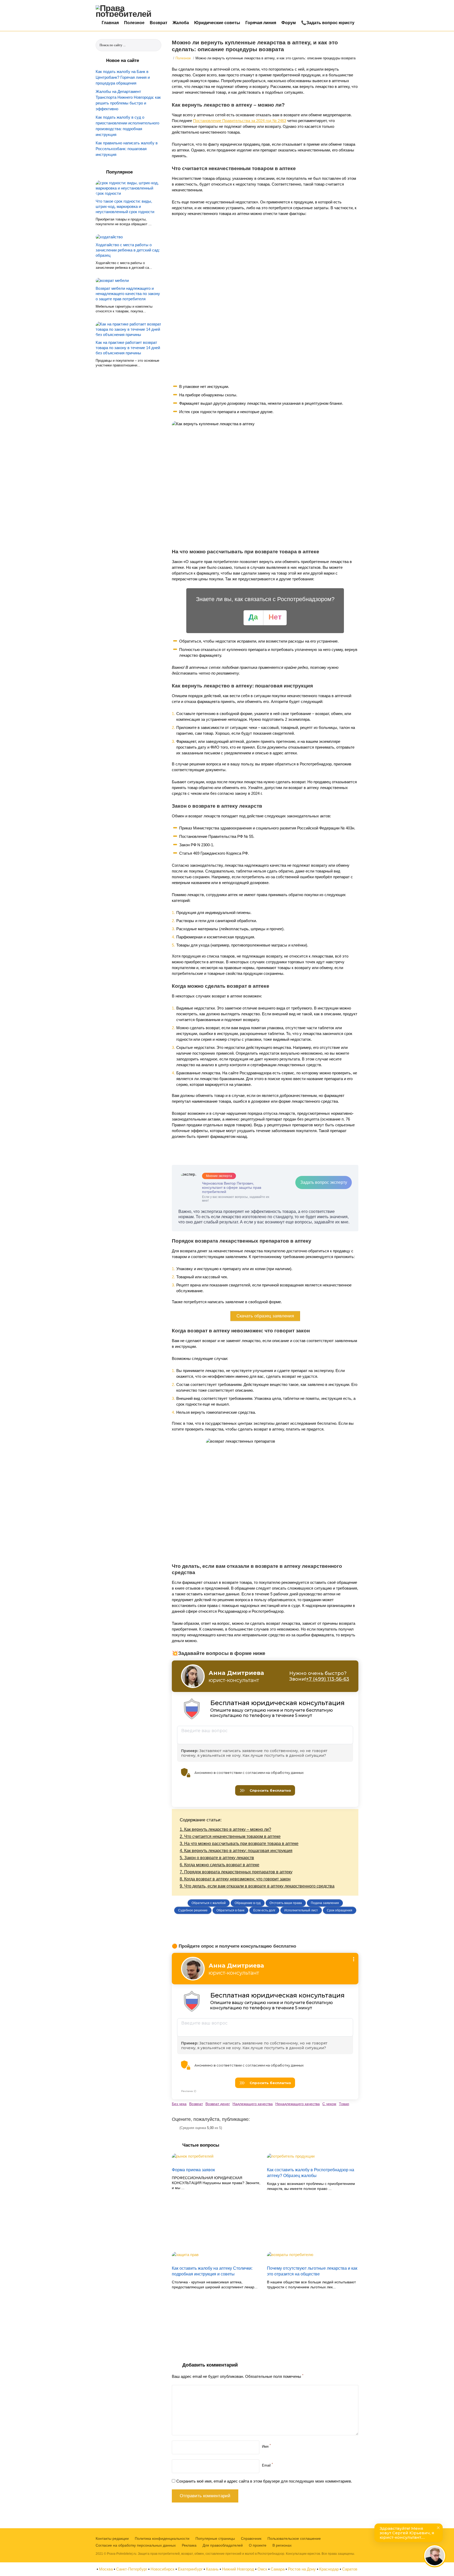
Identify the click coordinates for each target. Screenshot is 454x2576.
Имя (266, 2446)
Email (267, 2465)
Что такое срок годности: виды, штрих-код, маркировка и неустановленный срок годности (125, 206)
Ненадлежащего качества (298, 2104)
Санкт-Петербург (132, 2569)
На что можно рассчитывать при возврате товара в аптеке (239, 1844)
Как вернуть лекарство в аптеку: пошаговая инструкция (236, 1851)
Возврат (159, 23)
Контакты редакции (112, 2538)
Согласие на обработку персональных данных (136, 2545)
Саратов (350, 2569)
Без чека (179, 2104)
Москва (106, 2569)
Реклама (189, 2545)
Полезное (134, 23)
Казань (212, 2569)
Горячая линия (261, 23)
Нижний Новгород (238, 2569)
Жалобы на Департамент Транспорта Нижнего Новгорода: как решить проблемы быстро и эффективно (128, 100)
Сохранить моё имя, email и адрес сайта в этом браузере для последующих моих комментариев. (264, 2481)
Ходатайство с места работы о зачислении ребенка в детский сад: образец (128, 250)
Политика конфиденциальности (162, 2538)
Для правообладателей (223, 2545)
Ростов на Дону (302, 2569)
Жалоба (181, 23)
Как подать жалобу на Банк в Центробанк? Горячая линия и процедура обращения (123, 77)
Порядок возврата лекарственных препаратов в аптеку (236, 1872)
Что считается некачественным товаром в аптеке (230, 1836)
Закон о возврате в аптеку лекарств (217, 1858)
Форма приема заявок (193, 2170)
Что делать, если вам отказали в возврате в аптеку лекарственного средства (257, 1886)
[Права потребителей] (127, 11)
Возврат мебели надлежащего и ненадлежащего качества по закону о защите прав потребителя (128, 294)
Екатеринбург (190, 2569)
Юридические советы (217, 23)
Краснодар (329, 2569)
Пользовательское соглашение (294, 2538)
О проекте (258, 2545)
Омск (262, 2569)
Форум (289, 23)
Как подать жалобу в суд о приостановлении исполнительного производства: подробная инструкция (127, 126)
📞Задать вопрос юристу (328, 23)
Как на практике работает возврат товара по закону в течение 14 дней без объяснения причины (128, 348)
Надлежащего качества (253, 2104)
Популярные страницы (215, 2538)
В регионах (282, 2545)
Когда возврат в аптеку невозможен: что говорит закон (235, 1879)
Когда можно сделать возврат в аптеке (220, 1865)
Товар (344, 2104)
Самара (278, 2569)
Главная (110, 23)
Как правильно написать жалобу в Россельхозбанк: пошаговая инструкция (127, 149)
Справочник (251, 2538)
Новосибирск (162, 2569)
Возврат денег (218, 2104)
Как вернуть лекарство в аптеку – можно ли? (225, 1829)
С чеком (329, 2104)
